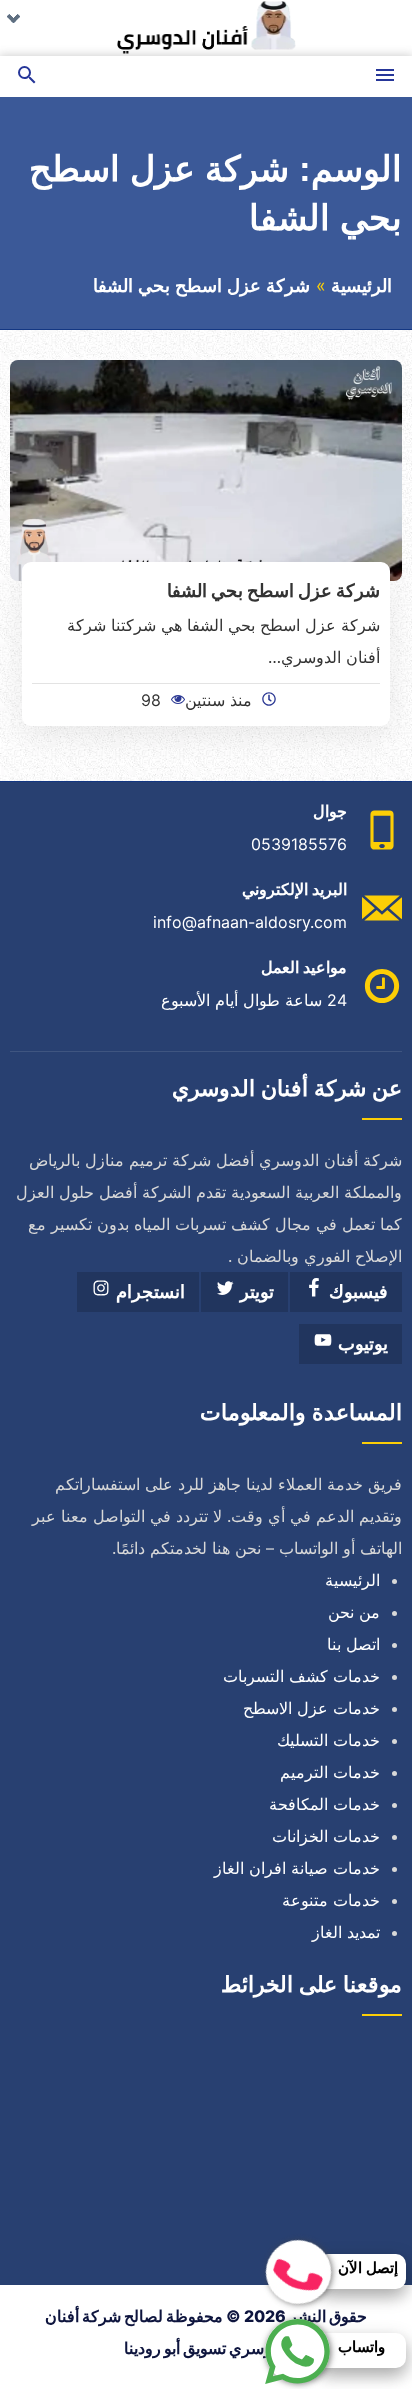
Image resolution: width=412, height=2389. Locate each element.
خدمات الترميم (330, 1772)
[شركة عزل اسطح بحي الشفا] (206, 469)
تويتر (254, 1292)
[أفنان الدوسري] (206, 28)
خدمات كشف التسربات (301, 1676)
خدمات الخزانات (326, 1836)
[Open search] (27, 76)
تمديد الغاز (346, 1932)
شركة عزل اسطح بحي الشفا (273, 590)
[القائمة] (385, 76)
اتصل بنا (353, 1644)
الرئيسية (361, 286)
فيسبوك (356, 1292)
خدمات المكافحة (324, 1804)
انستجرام (148, 1292)
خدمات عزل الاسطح (311, 1708)
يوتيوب (360, 1344)
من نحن (354, 1612)
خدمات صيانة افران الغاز (297, 1868)
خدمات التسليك (328, 1740)
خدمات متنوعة (331, 1900)
